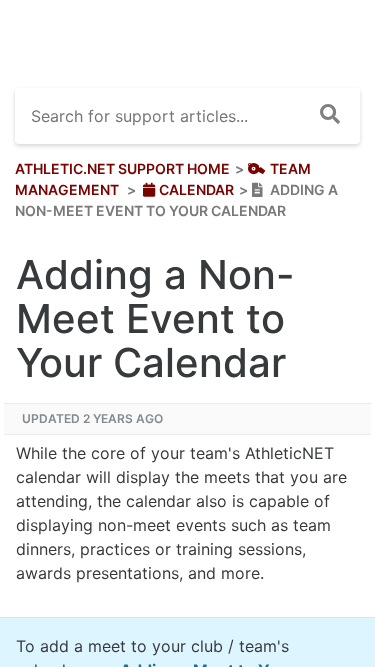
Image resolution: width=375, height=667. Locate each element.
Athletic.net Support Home (122, 168)
